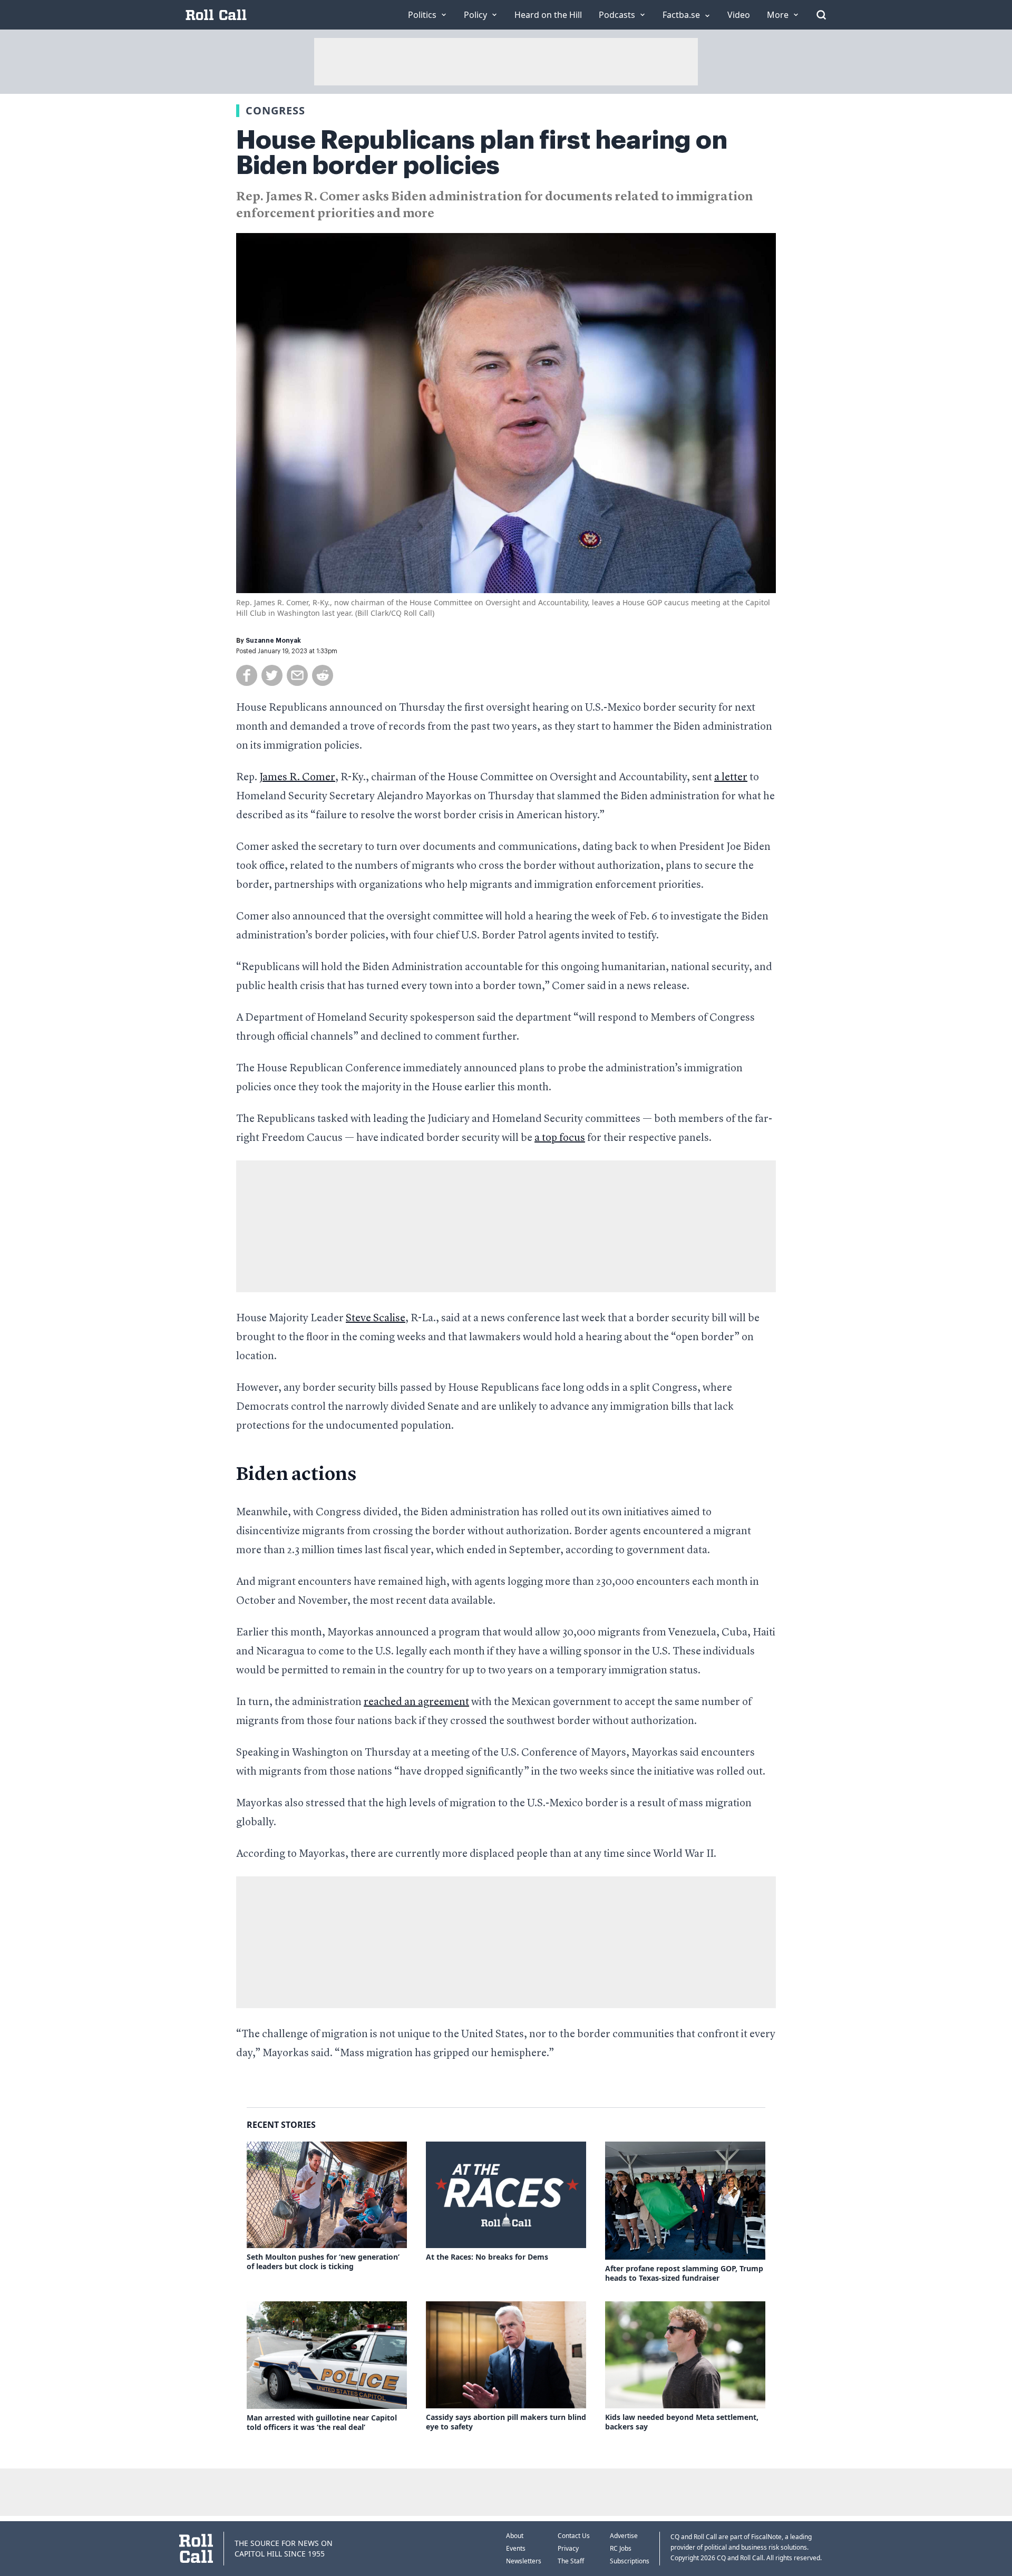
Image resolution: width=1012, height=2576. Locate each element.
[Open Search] (821, 15)
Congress (275, 110)
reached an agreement (416, 1702)
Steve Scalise (376, 1319)
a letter (731, 778)
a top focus (560, 1138)
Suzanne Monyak (273, 641)
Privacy (568, 2548)
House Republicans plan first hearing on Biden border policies (482, 153)
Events (516, 2548)
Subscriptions (630, 2561)
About (515, 2536)
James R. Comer (297, 778)
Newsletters (524, 2561)
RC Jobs (621, 2548)
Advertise (624, 2536)
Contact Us (574, 2536)
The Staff (571, 2561)
